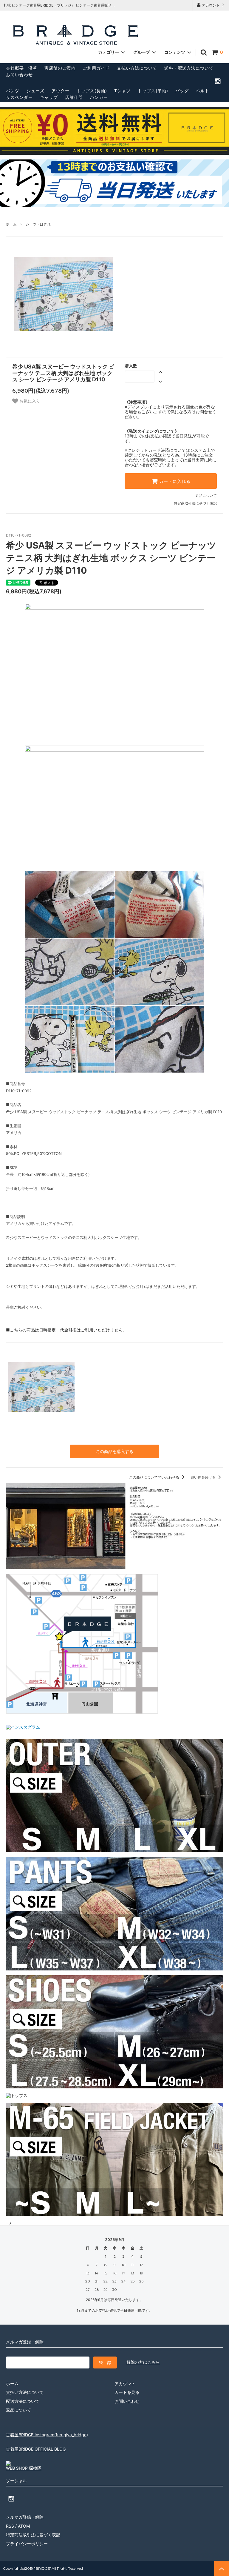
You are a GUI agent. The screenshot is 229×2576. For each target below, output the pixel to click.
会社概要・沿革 (22, 68)
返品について (206, 496)
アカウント (211, 5)
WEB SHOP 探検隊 (24, 2468)
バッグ (182, 91)
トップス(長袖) (92, 91)
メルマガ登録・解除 (25, 2517)
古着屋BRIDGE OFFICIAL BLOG (36, 2449)
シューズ (35, 91)
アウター (61, 91)
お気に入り (29, 401)
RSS (10, 2526)
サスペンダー (19, 97)
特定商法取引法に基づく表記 (33, 2535)
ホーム (11, 224)
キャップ (49, 97)
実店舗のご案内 (60, 68)
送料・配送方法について (189, 68)
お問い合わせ (19, 75)
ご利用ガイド (96, 68)
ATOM (24, 2526)
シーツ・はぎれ (38, 224)
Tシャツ (122, 91)
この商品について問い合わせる (155, 1477)
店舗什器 (74, 97)
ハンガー (99, 97)
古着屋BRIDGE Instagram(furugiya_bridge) (47, 2435)
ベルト (203, 91)
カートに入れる (174, 481)
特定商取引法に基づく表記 (195, 503)
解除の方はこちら (143, 2362)
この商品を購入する (114, 1451)
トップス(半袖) (153, 91)
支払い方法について (137, 68)
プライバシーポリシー (27, 2544)
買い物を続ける (204, 1477)
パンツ (13, 91)
